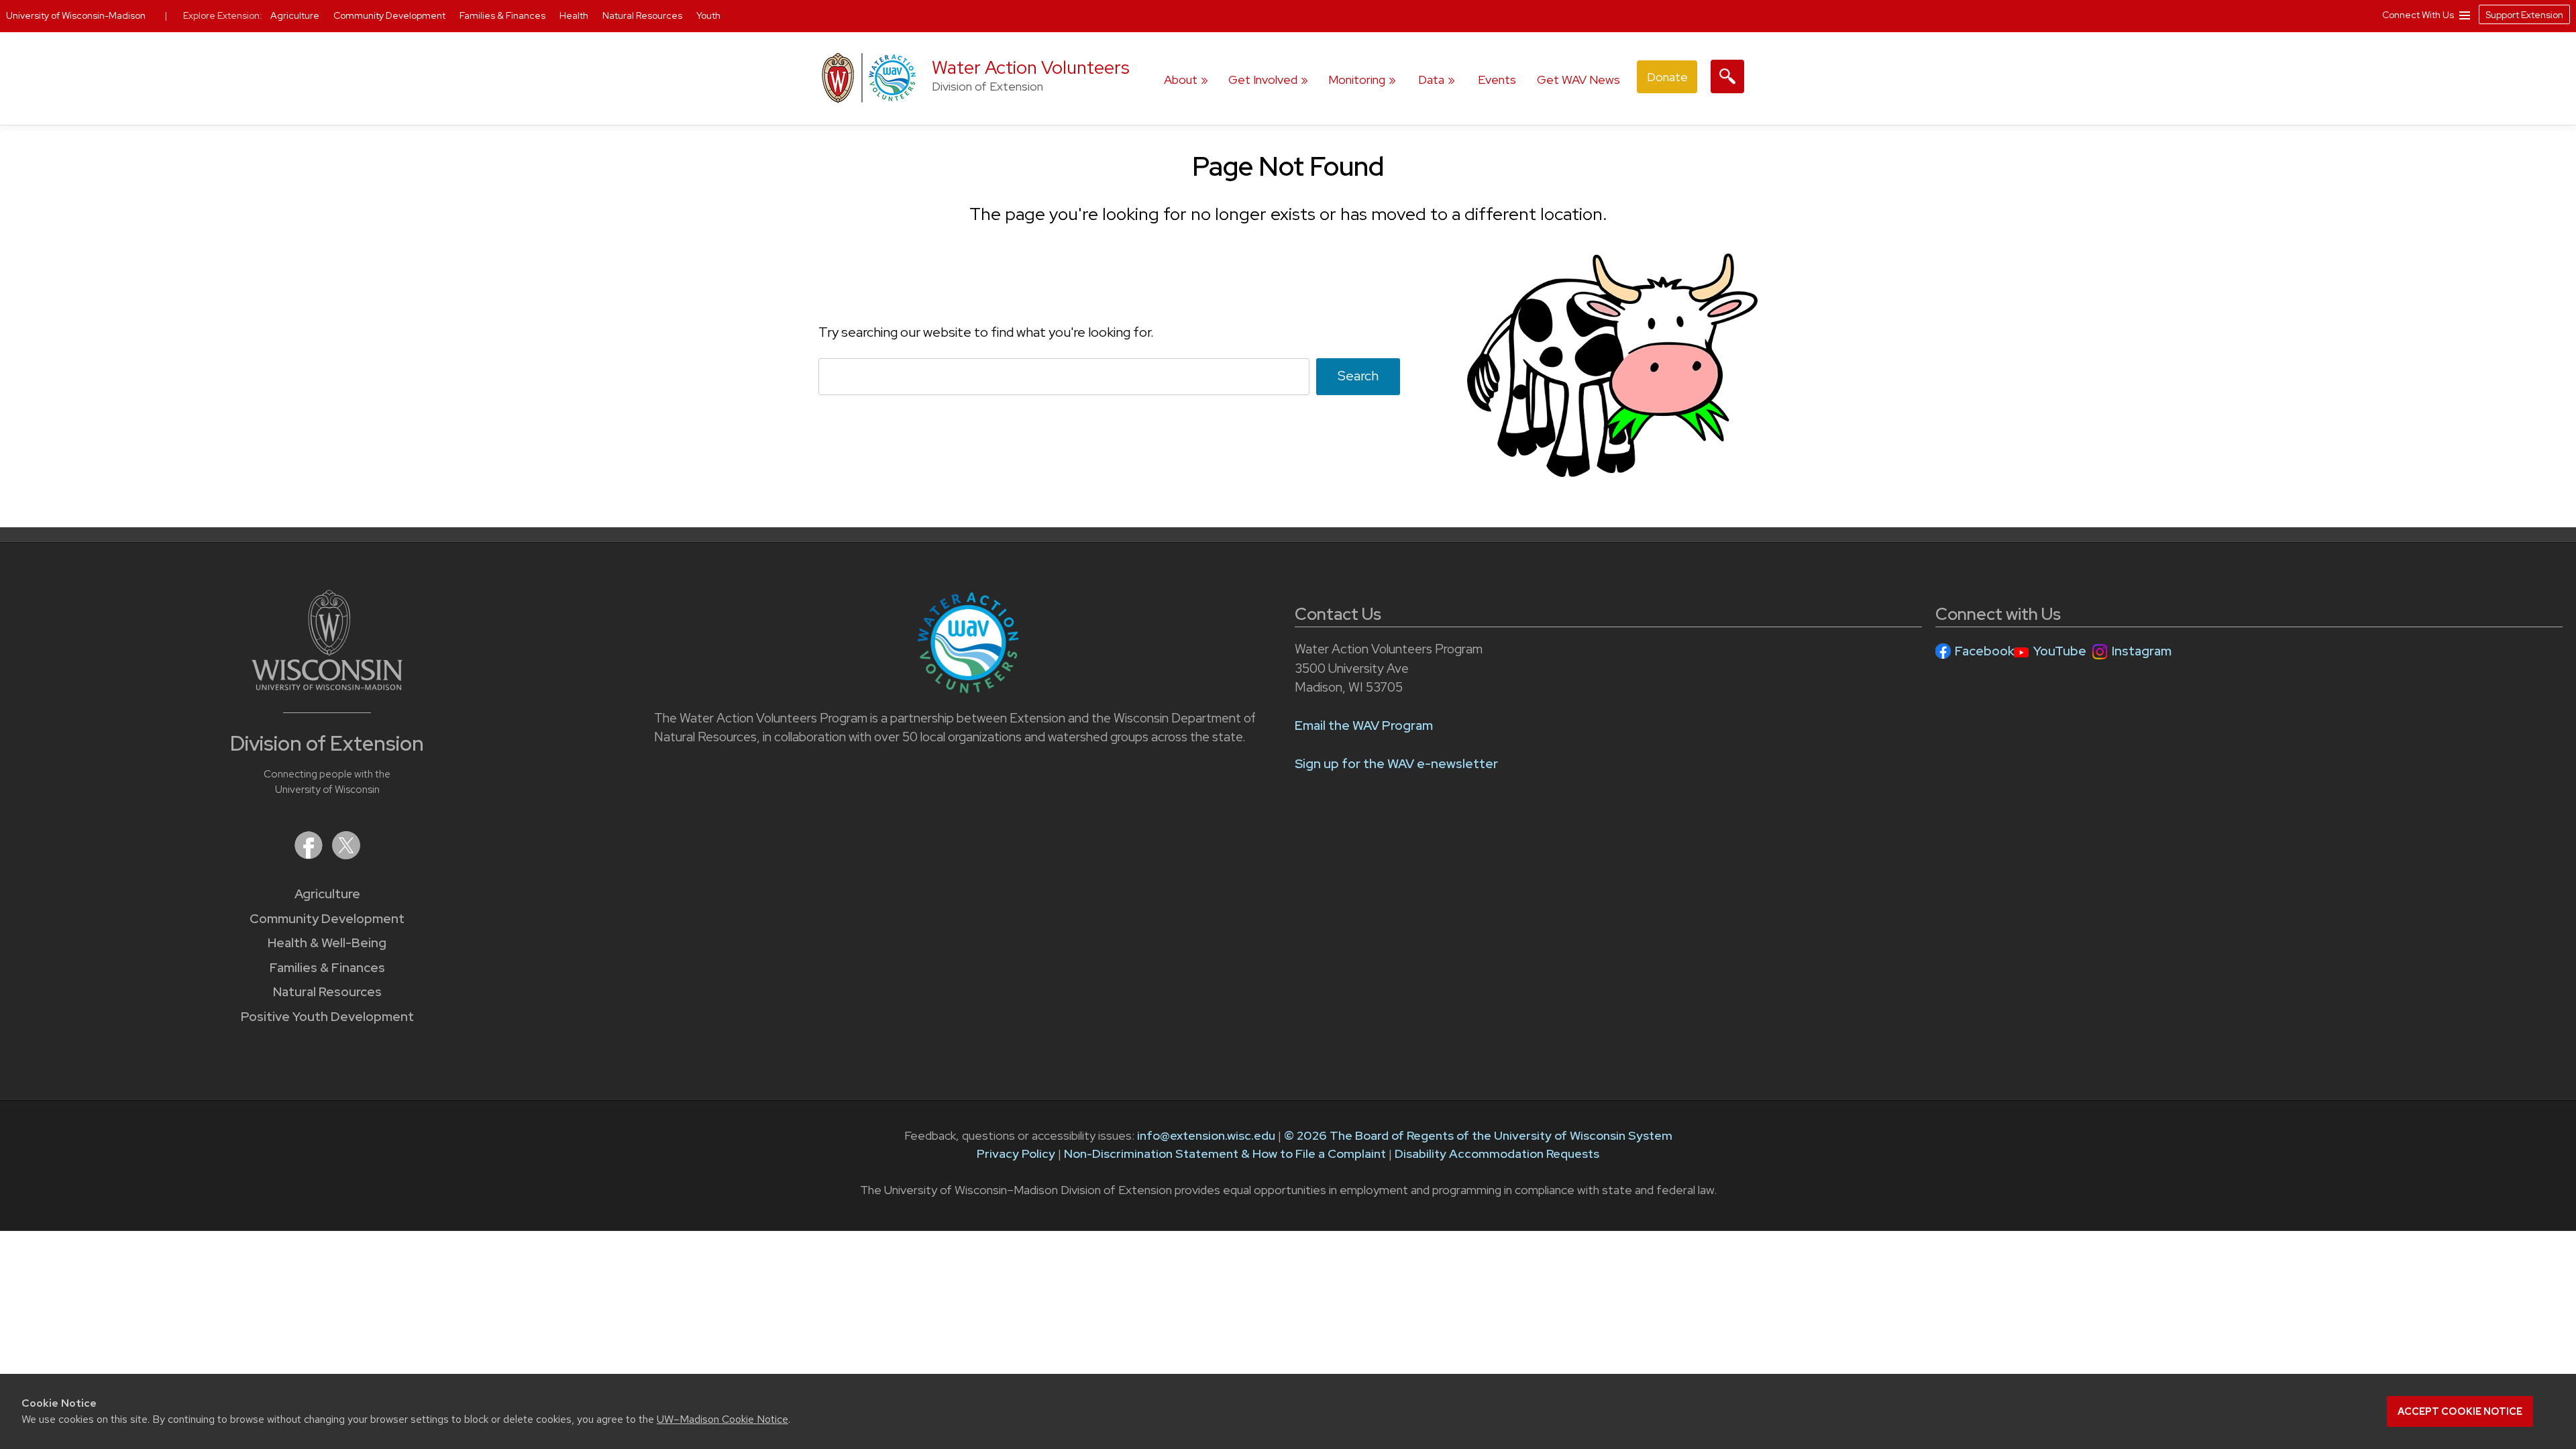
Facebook (1985, 651)
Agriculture (327, 894)
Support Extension (2524, 15)
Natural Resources (327, 992)
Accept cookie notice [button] (2460, 1411)
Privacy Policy (1016, 1153)
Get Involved (1263, 79)
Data (1431, 79)
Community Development (327, 919)
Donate (1667, 77)
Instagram (2142, 651)
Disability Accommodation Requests (1497, 1153)
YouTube (2060, 651)
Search (1358, 376)
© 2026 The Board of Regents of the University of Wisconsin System (1478, 1135)
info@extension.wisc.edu (1206, 1135)
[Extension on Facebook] (310, 855)
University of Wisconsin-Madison (76, 15)
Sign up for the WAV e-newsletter (1396, 764)
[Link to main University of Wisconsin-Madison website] (327, 686)
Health (575, 15)
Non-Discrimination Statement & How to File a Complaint (1225, 1153)
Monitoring (1357, 79)
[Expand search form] (1727, 76)
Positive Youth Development (327, 1017)
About (1181, 79)
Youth (708, 15)
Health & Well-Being (327, 943)
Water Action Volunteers (1031, 67)
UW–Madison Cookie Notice (722, 1419)
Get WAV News (1578, 79)
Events (1497, 79)
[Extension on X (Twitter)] (346, 855)
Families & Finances (327, 968)
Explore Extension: (223, 15)
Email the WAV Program (1364, 726)
